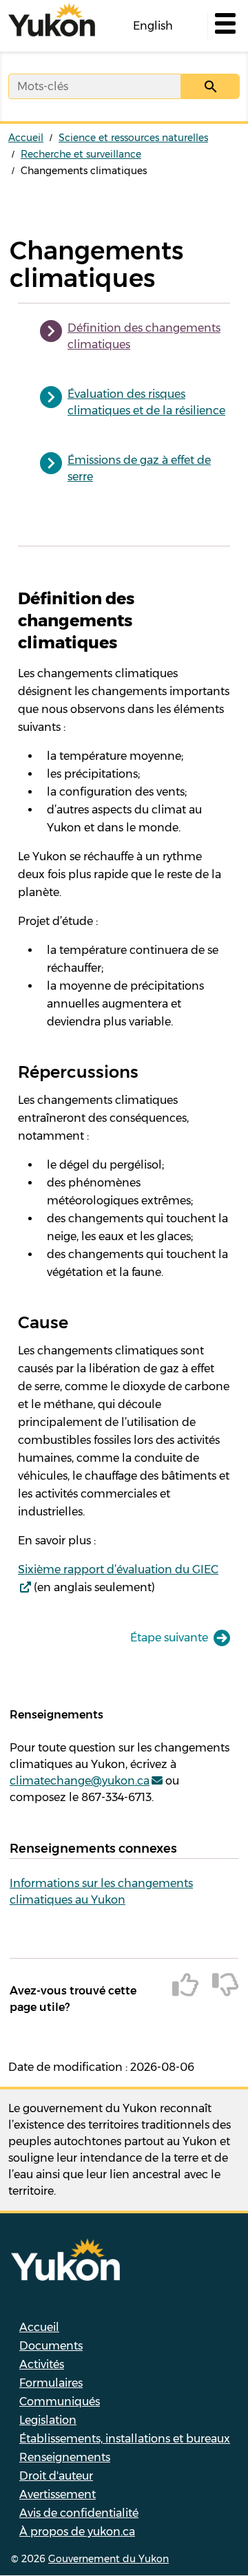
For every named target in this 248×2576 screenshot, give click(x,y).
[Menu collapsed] (224, 26)
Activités (42, 2364)
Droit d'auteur (56, 2476)
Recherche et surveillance (81, 154)
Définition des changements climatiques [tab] (144, 336)
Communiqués (60, 2402)
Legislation (48, 2420)
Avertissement (58, 2494)
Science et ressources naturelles (133, 138)
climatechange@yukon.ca (80, 1781)
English (153, 26)
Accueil (26, 138)
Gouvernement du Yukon (108, 2559)
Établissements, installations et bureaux (125, 2439)
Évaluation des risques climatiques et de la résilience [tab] (146, 402)
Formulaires (51, 2383)
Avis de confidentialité (79, 2513)
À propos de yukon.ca (77, 2532)
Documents (51, 2346)
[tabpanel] (124, 1092)
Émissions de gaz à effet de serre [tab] (139, 468)
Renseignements (65, 2457)
